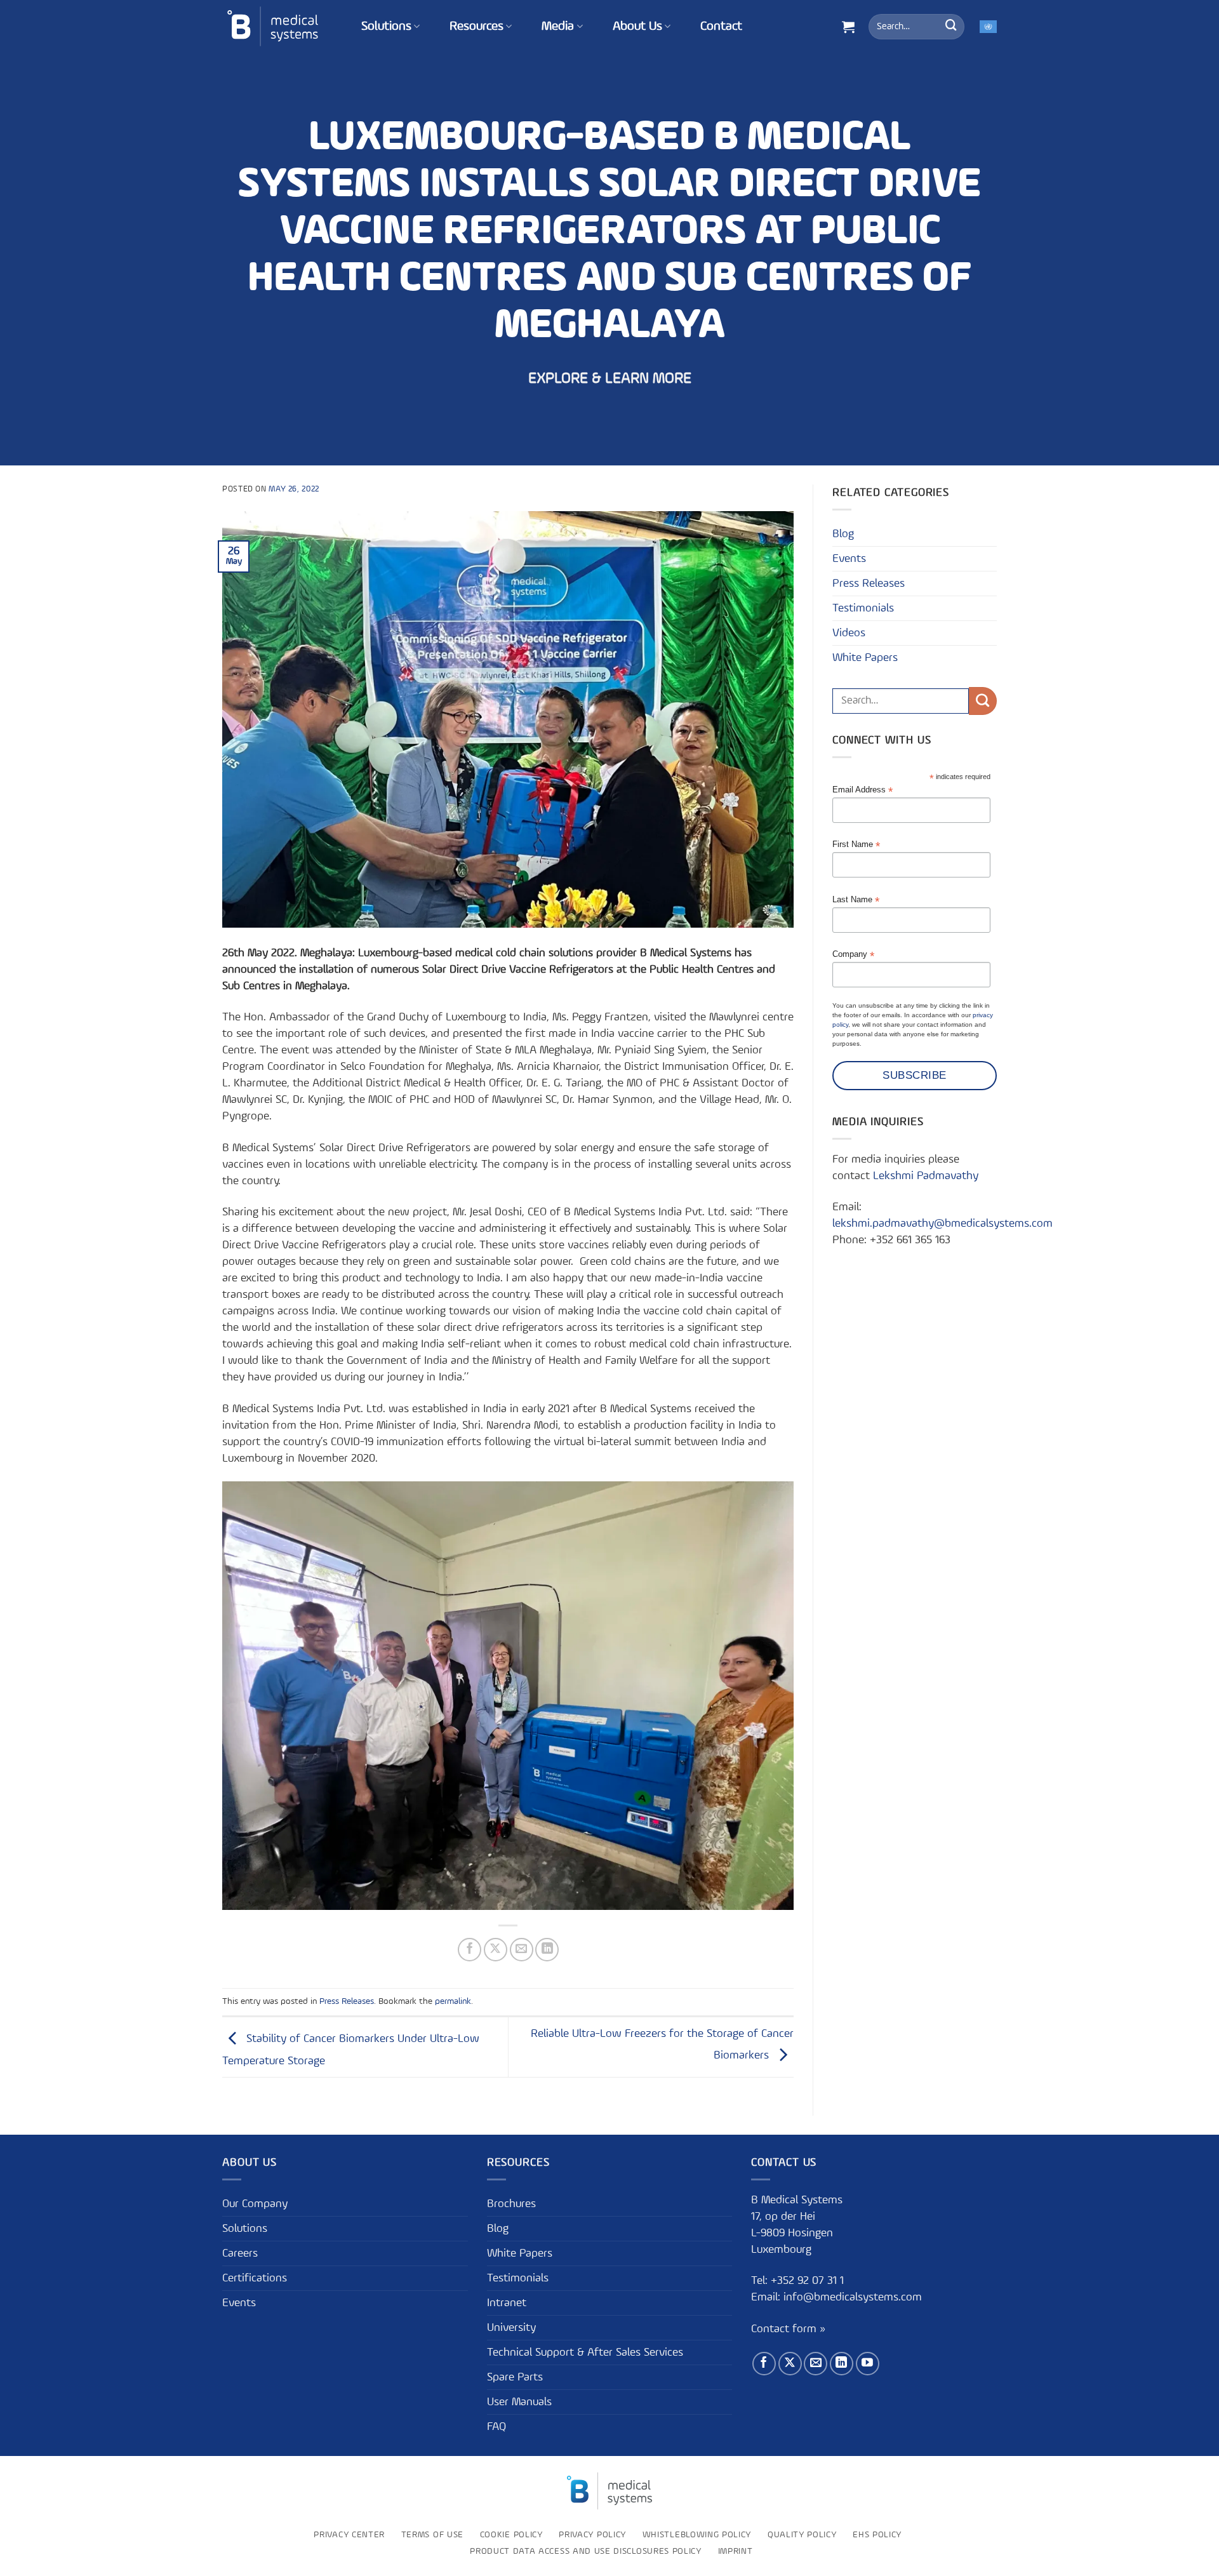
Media (558, 27)
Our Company (255, 2204)
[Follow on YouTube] (868, 2364)
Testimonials (863, 608)
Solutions (386, 27)
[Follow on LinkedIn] (842, 2364)
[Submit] (951, 27)
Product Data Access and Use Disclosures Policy (586, 2552)
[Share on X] (496, 1950)
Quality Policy (802, 2535)
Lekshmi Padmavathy (926, 1176)
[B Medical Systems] (273, 26)
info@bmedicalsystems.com (853, 2298)
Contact (721, 27)
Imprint (736, 2552)
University (511, 2328)
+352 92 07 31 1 (809, 2281)
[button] (848, 27)
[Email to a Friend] (522, 1950)
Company (853, 955)
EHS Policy (877, 2535)
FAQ (496, 2427)
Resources (476, 27)
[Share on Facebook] (470, 1950)
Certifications (255, 2278)
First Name (856, 845)
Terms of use (432, 2535)
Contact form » (788, 2329)
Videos (849, 633)
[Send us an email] (816, 2364)
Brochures (511, 2204)
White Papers (865, 658)
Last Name (856, 900)
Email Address (863, 790)
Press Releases (347, 2001)
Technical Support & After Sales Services (585, 2352)
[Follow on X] (790, 2364)
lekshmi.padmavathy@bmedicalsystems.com (943, 1224)
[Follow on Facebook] (764, 2364)
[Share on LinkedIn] (547, 1950)
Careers (240, 2253)
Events (849, 559)
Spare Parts (515, 2377)
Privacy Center (349, 2535)
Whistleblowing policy (697, 2535)
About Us (637, 27)
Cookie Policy (511, 2535)
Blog (843, 534)
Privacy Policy (592, 2535)
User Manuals (519, 2402)
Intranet (507, 2303)
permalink (453, 2001)
